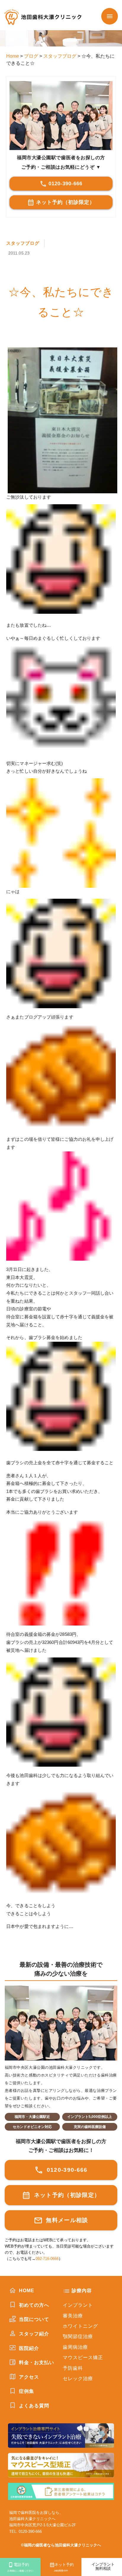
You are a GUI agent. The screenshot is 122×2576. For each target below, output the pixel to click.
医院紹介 (28, 2348)
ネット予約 (64, 2567)
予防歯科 (73, 2368)
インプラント (78, 2305)
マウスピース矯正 (83, 2357)
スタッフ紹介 (33, 2334)
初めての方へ (33, 2305)
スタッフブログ (23, 243)
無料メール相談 (66, 2220)
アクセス (28, 2377)
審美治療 (73, 2316)
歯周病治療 (75, 2347)
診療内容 (82, 2291)
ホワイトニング (80, 2326)
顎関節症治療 (78, 2336)
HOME (26, 2291)
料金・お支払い (36, 2362)
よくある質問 (33, 2406)
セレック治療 (78, 2378)
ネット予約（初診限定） (66, 202)
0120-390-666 (66, 184)
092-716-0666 (47, 2259)
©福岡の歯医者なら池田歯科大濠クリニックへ (61, 2545)
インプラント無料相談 (103, 2567)
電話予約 (20, 2567)
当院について (33, 2319)
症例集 (26, 2391)
